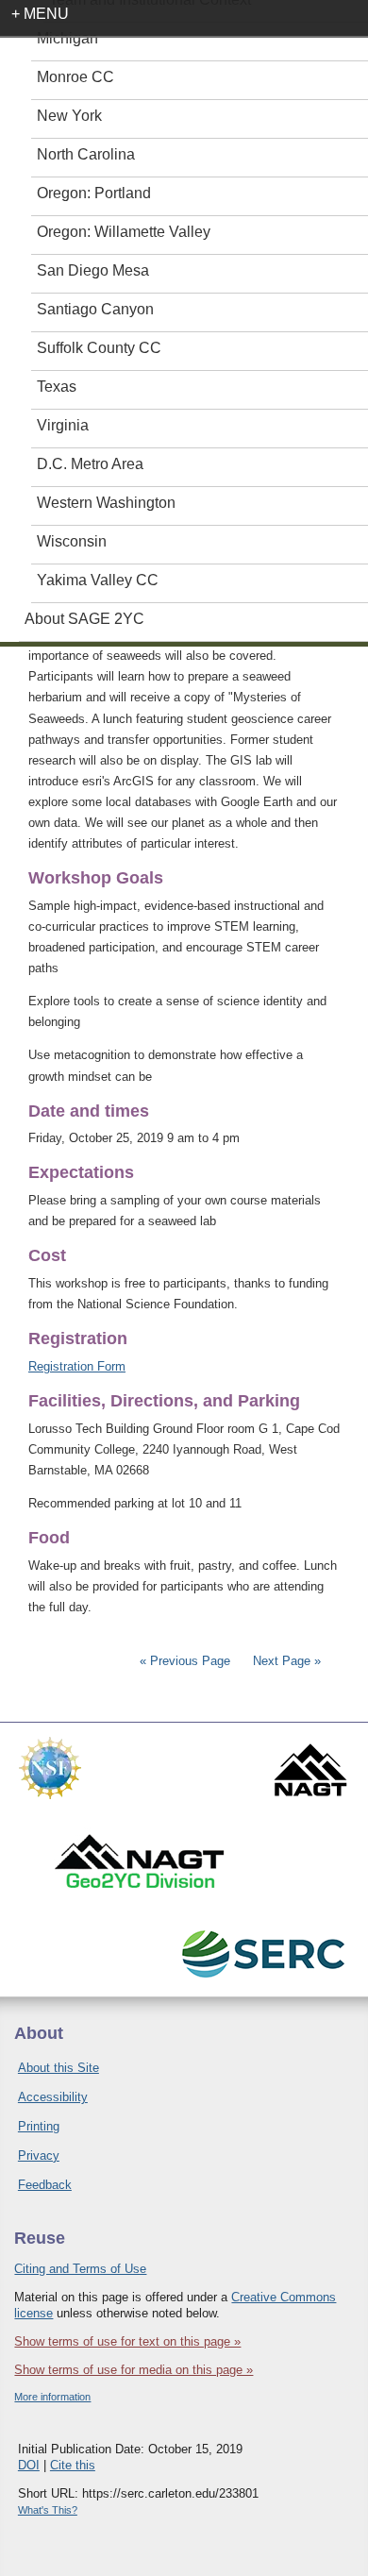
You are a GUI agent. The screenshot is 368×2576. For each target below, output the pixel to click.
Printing (39, 2126)
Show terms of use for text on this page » (127, 2341)
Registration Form (77, 1366)
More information (52, 2397)
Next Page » (285, 1661)
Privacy (39, 2155)
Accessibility (53, 2097)
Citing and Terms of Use (80, 2269)
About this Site (59, 2068)
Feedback (45, 2185)
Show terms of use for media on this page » (134, 2370)
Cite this (73, 2465)
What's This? (48, 2510)
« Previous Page (185, 1661)
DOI (29, 2465)
